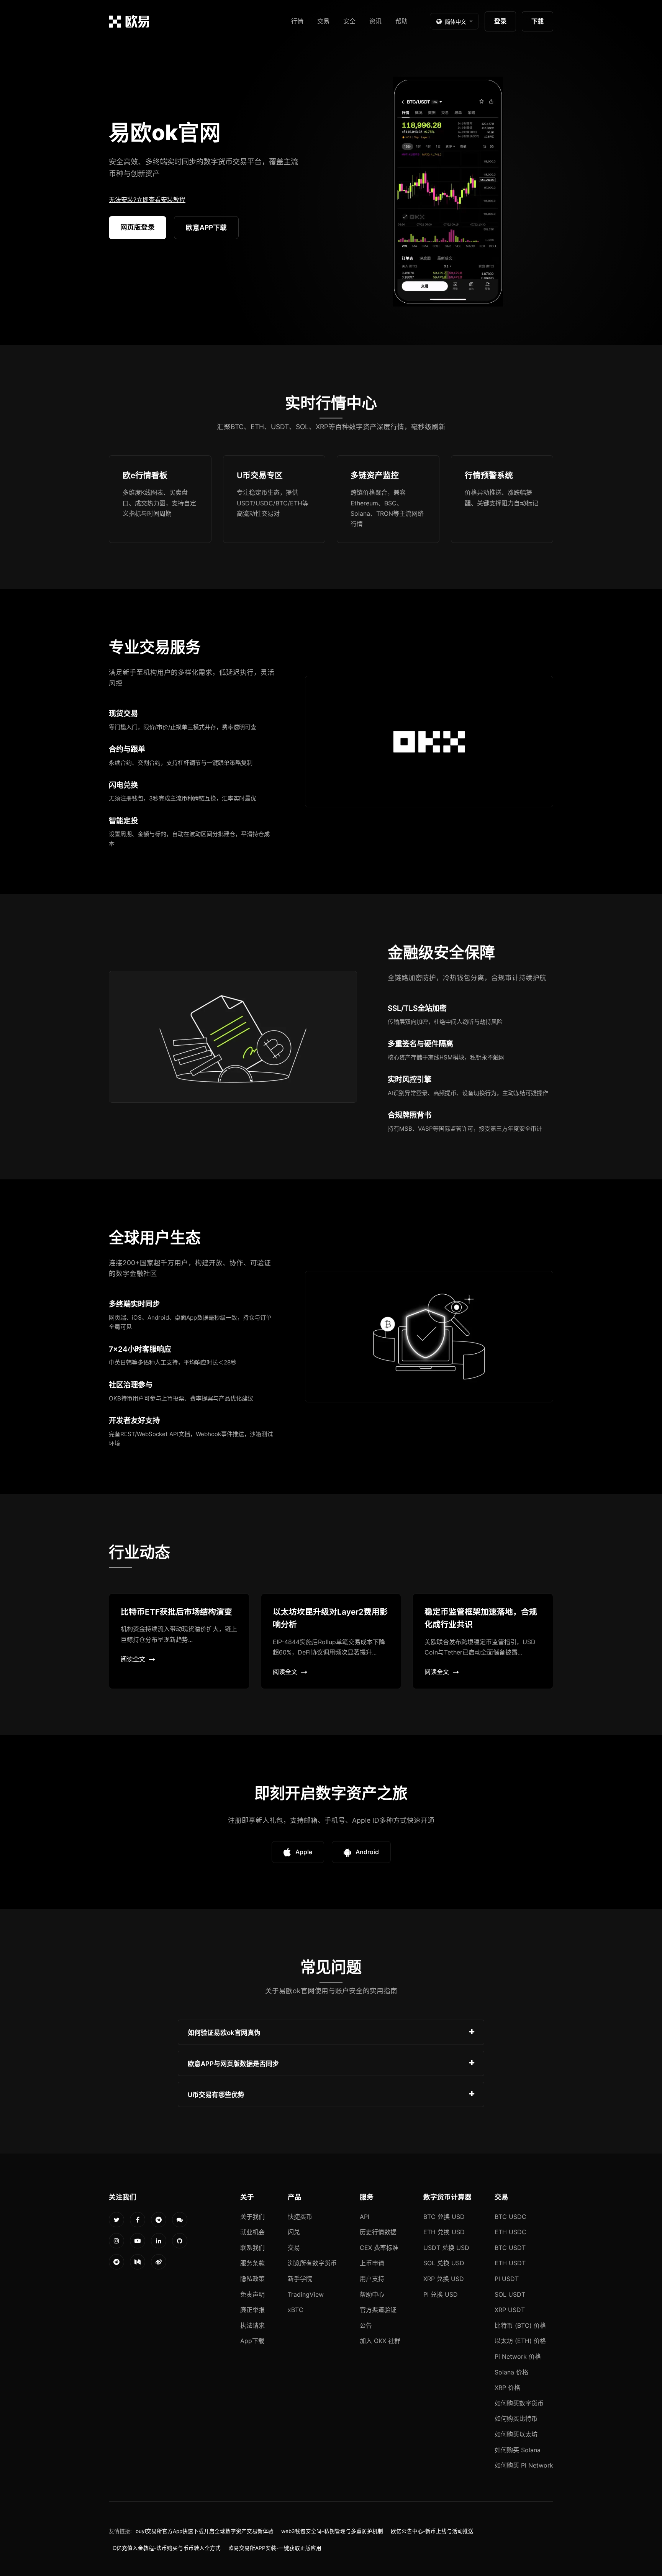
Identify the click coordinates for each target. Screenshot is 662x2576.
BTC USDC (510, 2217)
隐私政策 (252, 2279)
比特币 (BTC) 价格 (520, 2325)
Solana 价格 (511, 2372)
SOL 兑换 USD (444, 2263)
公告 (366, 2325)
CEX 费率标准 (379, 2248)
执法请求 (252, 2325)
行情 (297, 21)
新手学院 (300, 2279)
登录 (500, 21)
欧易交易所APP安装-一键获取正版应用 (275, 2548)
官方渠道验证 (378, 2310)
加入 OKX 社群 (380, 2341)
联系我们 (252, 2248)
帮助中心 (372, 2294)
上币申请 (372, 2263)
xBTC (296, 2310)
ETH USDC (510, 2232)
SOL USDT (510, 2294)
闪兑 (294, 2232)
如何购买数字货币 (519, 2403)
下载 (537, 21)
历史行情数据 (378, 2232)
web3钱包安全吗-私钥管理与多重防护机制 (332, 2531)
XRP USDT (510, 2310)
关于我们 (252, 2217)
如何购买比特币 (516, 2419)
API (365, 2217)
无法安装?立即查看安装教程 (147, 200)
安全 (349, 21)
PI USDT (507, 2279)
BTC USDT (510, 2248)
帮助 (401, 21)
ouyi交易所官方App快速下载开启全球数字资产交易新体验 (205, 2531)
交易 (323, 21)
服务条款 (252, 2263)
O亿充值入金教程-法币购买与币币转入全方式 (167, 2548)
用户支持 (372, 2279)
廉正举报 (252, 2310)
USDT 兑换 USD (446, 2248)
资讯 (375, 21)
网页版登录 (138, 227)
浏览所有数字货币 (312, 2263)
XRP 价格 (507, 2387)
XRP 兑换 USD (444, 2279)
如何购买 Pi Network (524, 2465)
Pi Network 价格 (518, 2356)
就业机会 (252, 2232)
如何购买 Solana (518, 2450)
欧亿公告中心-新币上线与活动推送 (432, 2531)
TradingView (306, 2294)
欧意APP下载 (206, 227)
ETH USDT (510, 2263)
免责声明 (252, 2294)
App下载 (252, 2341)
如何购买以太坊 (516, 2434)
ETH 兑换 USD (444, 2232)
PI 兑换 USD (441, 2294)
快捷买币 (300, 2217)
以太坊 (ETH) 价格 (520, 2341)
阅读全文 (133, 1659)
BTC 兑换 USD (444, 2217)
